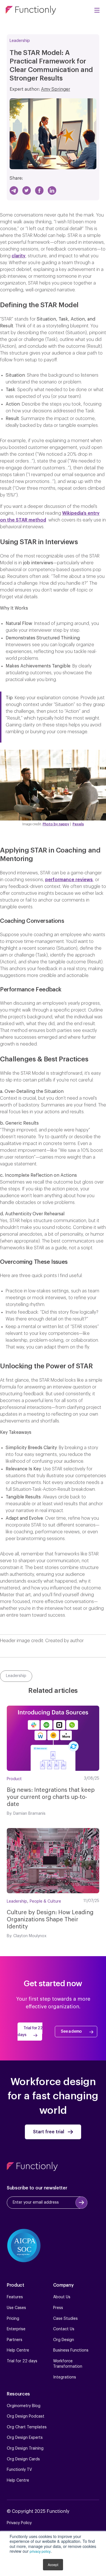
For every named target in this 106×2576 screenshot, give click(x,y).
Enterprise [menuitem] (16, 2329)
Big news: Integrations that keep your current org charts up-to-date (51, 1797)
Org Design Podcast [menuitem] (26, 2416)
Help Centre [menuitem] (18, 2350)
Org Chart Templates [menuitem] (27, 2427)
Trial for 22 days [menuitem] (22, 2361)
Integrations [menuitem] (65, 2377)
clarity (19, 256)
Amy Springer (56, 89)
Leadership (20, 41)
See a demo (71, 2032)
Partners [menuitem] (15, 2340)
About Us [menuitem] (62, 2297)
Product (14, 1779)
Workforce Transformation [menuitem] (68, 2364)
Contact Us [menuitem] (64, 2329)
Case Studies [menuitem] (65, 2319)
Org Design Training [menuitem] (25, 2448)
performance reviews (69, 880)
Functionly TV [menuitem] (19, 2470)
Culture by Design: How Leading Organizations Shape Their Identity (50, 1920)
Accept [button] (53, 2565)
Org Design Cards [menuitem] (23, 2459)
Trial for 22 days (30, 2032)
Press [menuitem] (58, 2308)
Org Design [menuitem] (64, 2340)
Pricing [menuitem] (13, 2319)
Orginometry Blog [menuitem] (24, 2406)
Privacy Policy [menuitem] (19, 2523)
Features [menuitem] (15, 2297)
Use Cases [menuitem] (16, 2308)
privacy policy (40, 2551)
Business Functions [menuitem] (71, 2350)
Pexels (78, 824)
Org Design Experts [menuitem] (25, 2438)
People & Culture (45, 1901)
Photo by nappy (56, 824)
